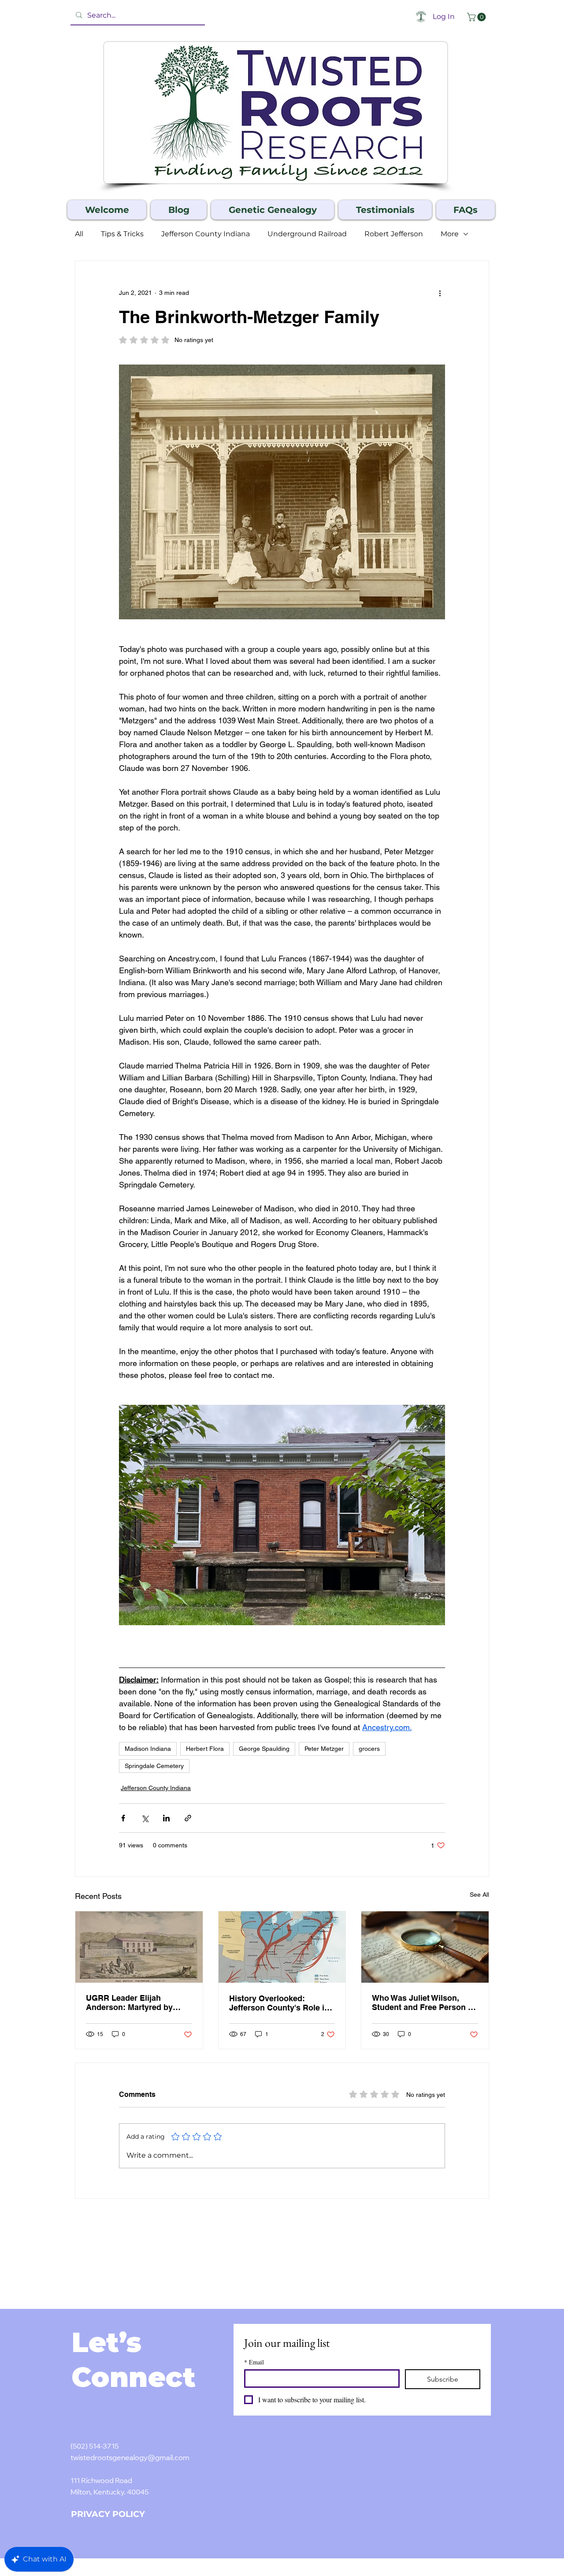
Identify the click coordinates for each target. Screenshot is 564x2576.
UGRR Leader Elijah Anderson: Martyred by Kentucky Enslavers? (129, 2003)
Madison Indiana (148, 1749)
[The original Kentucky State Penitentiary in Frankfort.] (139, 1947)
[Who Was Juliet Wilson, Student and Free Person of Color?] (425, 1947)
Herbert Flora (205, 1749)
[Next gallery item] (435, 1515)
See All (479, 1895)
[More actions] (440, 293)
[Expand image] (282, 1515)
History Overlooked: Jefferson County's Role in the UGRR (279, 2003)
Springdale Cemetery (154, 1766)
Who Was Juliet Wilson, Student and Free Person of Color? (424, 2003)
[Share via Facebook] (123, 1818)
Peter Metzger (324, 1749)
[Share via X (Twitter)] (145, 1818)
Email (254, 2362)
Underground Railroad (307, 234)
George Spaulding (264, 1749)
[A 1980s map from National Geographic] (282, 1947)
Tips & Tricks (122, 234)
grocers (369, 1749)
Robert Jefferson (394, 234)
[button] (477, 17)
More (450, 234)
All (79, 234)
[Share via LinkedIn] (166, 1818)
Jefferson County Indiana (206, 234)
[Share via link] (188, 1818)
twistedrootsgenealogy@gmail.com (130, 2458)
